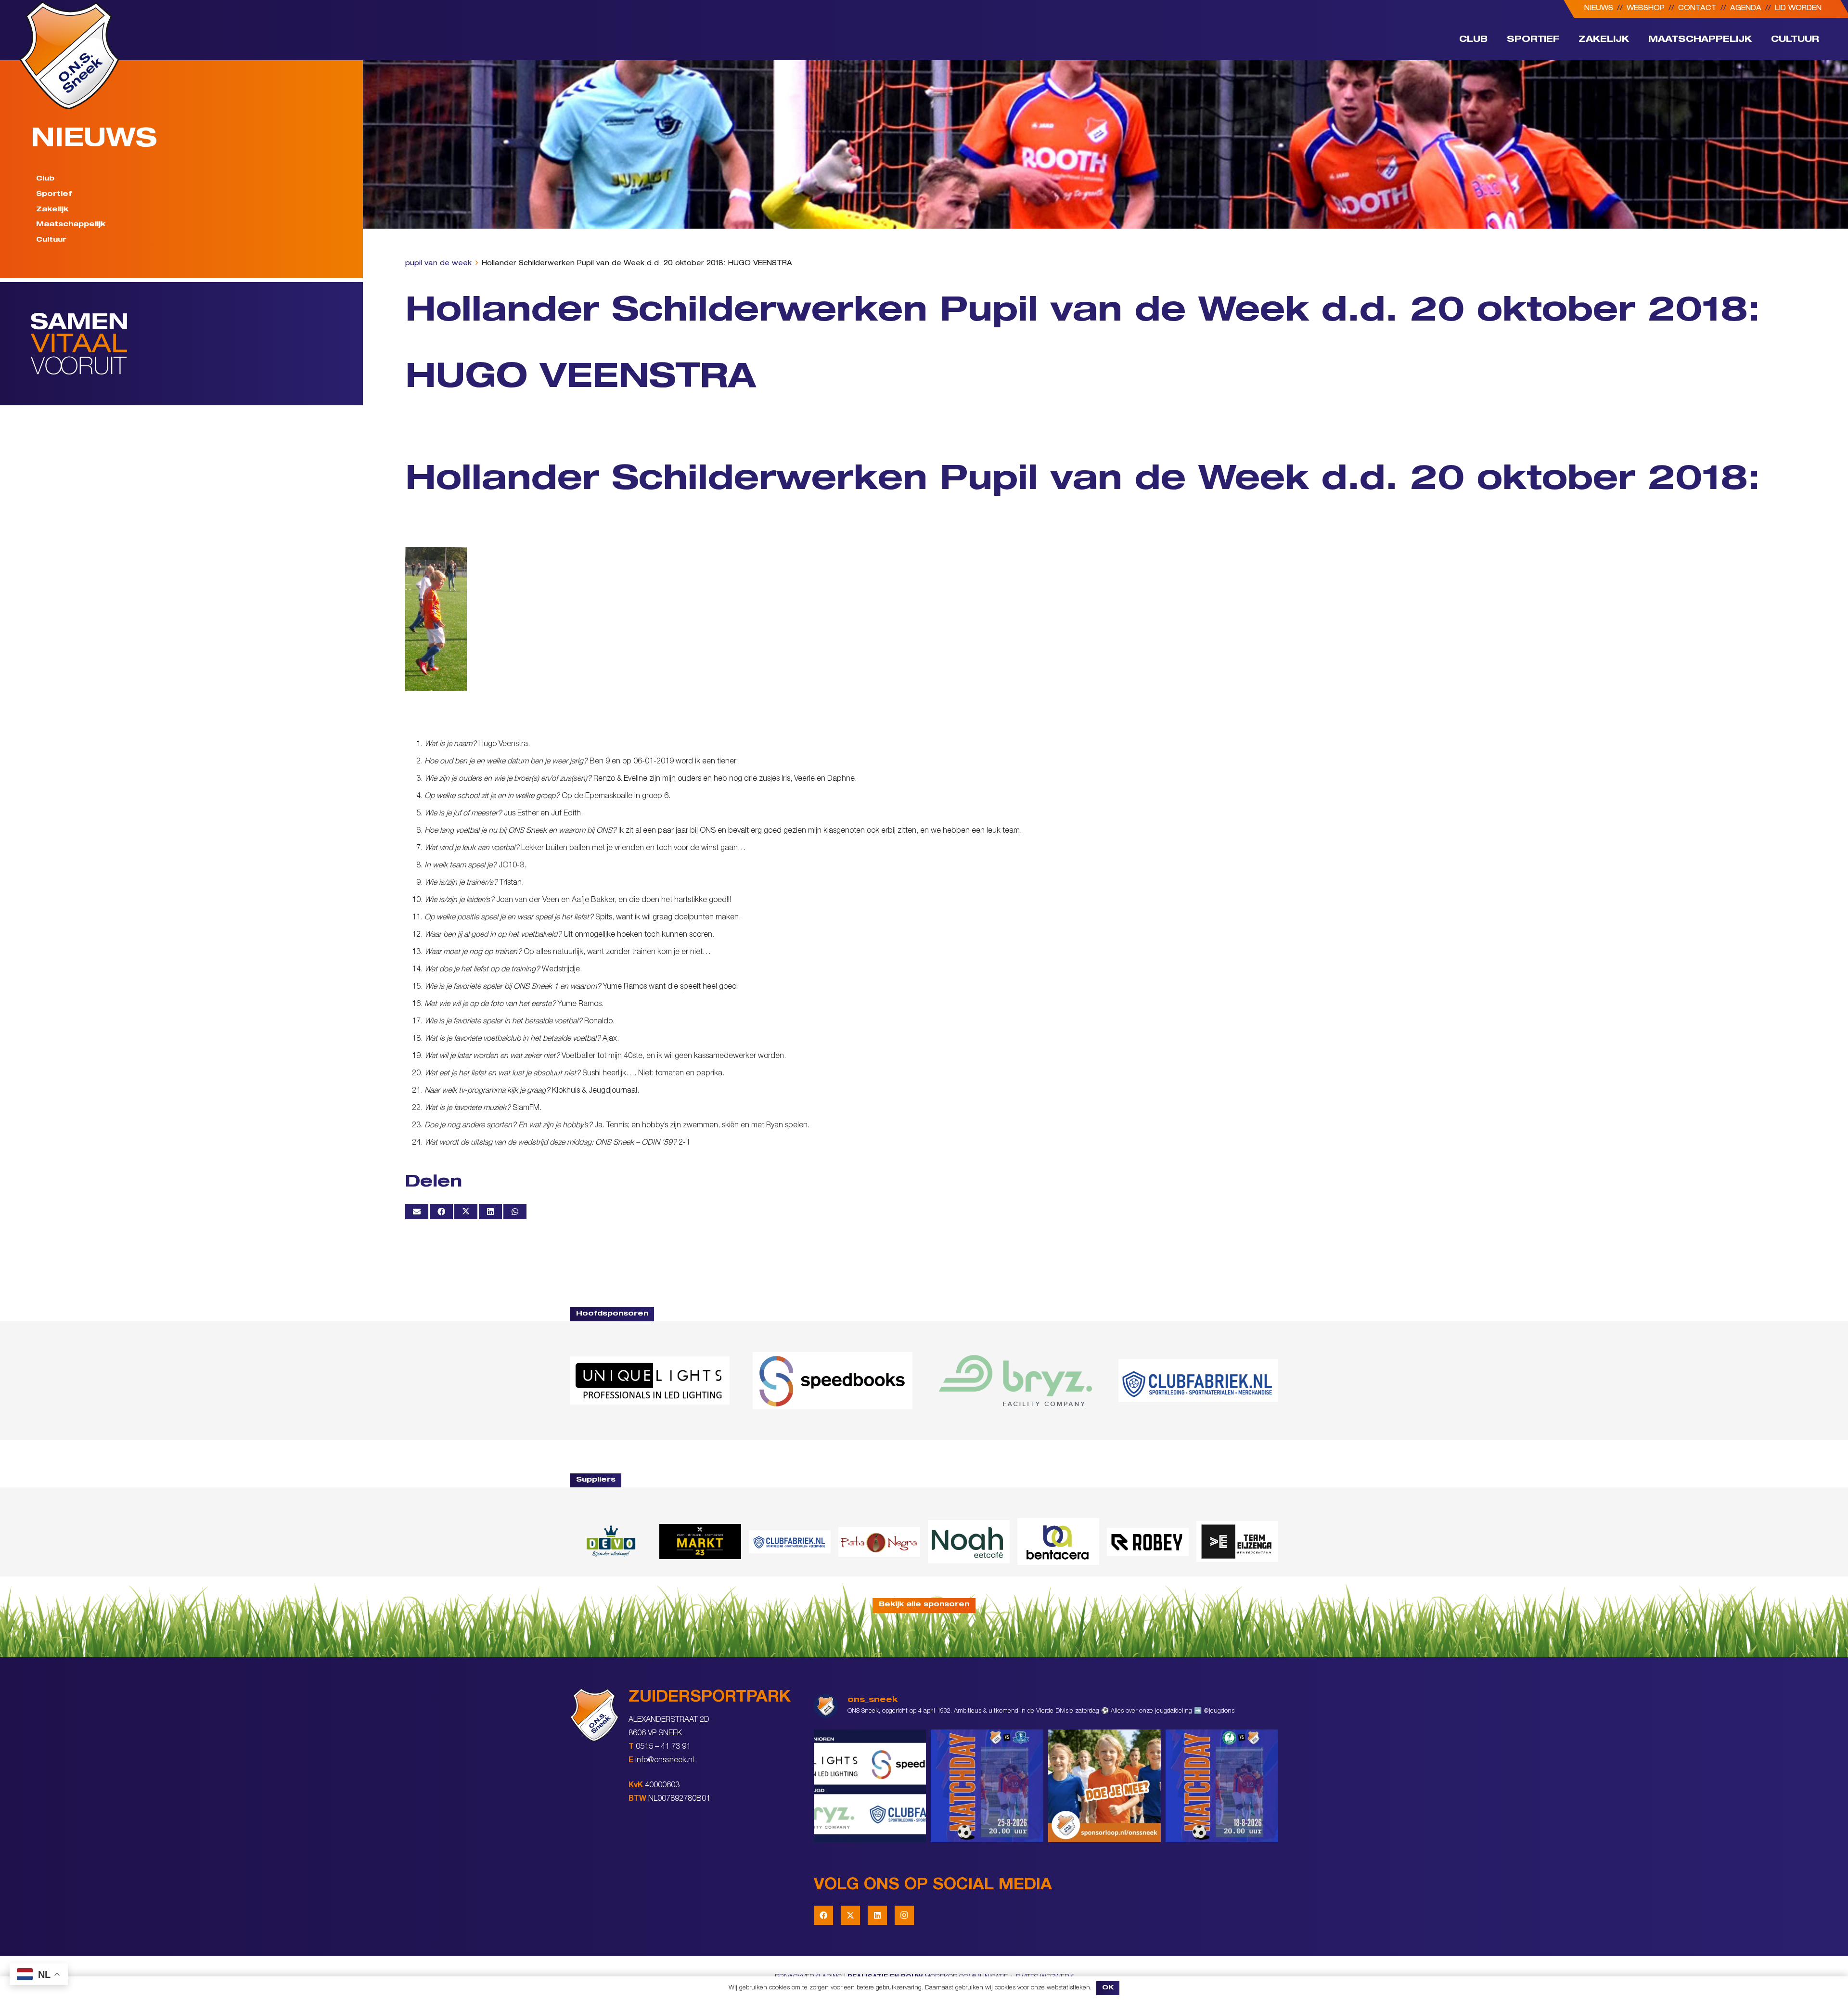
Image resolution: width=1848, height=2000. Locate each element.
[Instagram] (904, 1915)
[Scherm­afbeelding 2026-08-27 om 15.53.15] (1148, 1542)
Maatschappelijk (71, 225)
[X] (850, 1915)
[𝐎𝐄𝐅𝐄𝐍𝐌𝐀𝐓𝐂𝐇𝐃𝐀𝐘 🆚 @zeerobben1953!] (1222, 1786)
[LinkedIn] (877, 1915)
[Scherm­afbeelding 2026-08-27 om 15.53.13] (1237, 1542)
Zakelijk (52, 209)
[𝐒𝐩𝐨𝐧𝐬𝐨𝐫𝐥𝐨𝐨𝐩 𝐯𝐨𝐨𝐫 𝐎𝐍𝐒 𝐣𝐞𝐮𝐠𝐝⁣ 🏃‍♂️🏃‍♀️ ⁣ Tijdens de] (1104, 1786)
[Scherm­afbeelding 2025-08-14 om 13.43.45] (879, 1542)
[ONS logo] (69, 55)
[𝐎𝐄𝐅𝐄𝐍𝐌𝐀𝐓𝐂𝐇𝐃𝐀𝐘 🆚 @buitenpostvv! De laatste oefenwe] (987, 1786)
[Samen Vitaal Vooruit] (197, 344)
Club (45, 179)
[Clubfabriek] (790, 1542)
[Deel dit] (441, 1212)
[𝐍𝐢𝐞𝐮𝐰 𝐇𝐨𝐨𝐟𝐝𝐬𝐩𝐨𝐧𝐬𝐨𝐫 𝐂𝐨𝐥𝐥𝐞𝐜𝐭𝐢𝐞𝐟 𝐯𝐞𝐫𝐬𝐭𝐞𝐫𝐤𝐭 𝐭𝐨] (870, 1786)
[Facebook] (823, 1915)
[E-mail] (417, 1212)
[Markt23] (700, 1542)
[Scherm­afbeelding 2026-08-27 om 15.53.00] (650, 1381)
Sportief (54, 194)
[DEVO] (611, 1542)
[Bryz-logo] (1015, 1381)
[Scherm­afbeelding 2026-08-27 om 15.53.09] (1198, 1381)
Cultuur (51, 240)
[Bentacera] (1058, 1542)
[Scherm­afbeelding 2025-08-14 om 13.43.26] (969, 1542)
